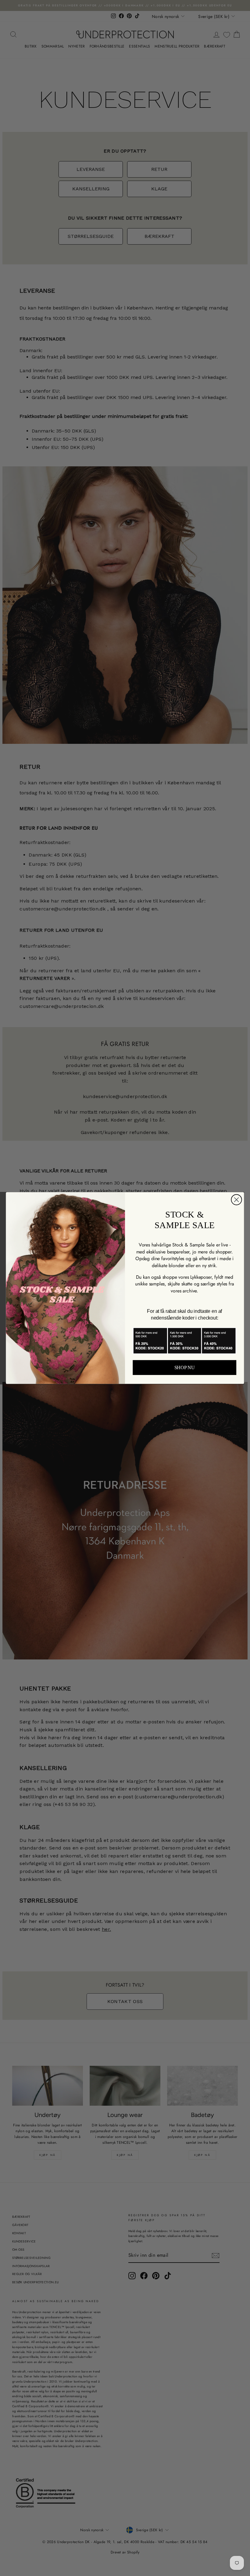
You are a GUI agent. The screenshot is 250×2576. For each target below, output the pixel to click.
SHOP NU (185, 1368)
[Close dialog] (237, 1200)
